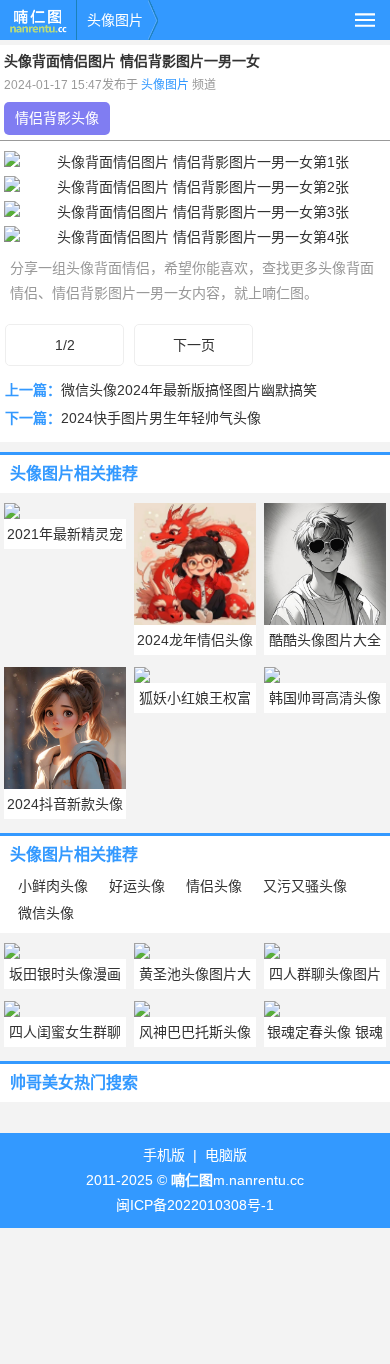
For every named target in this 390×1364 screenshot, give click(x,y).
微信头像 (46, 913)
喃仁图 (38, 20)
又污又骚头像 (305, 886)
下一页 (194, 345)
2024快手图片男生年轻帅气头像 (161, 418)
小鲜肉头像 (53, 886)
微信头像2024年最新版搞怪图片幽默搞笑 (189, 390)
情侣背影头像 (57, 118)
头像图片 (115, 20)
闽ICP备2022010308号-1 (195, 1205)
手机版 (164, 1155)
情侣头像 (214, 886)
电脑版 (226, 1155)
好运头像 (137, 886)
